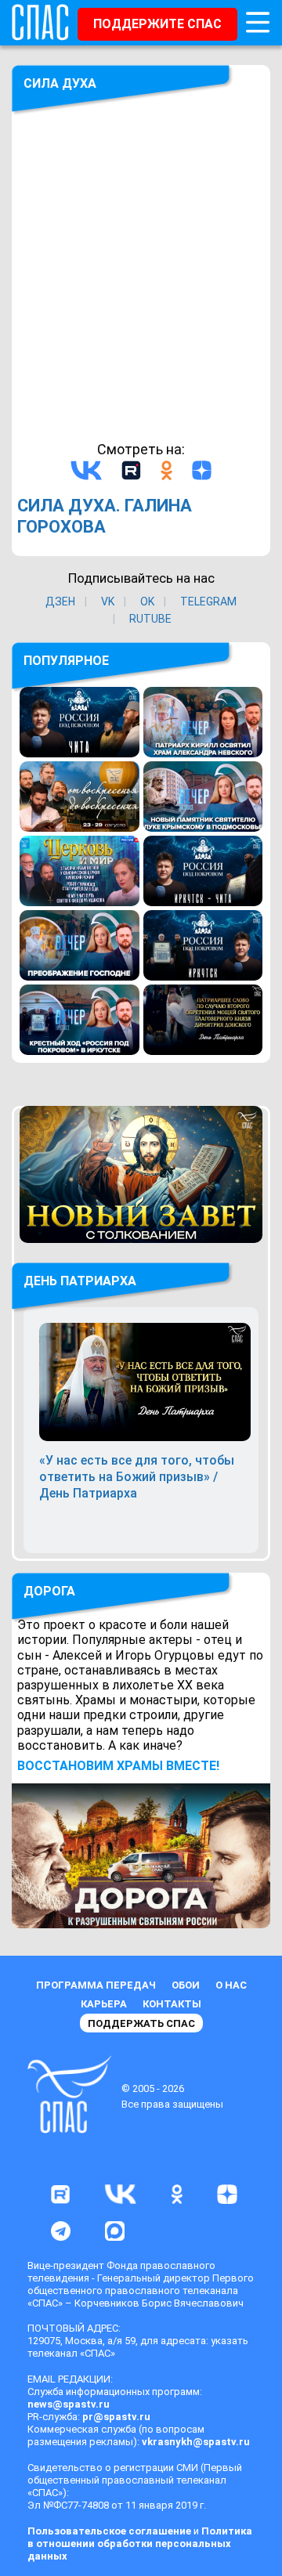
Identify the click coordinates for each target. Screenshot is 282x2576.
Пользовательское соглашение (109, 2531)
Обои (186, 1985)
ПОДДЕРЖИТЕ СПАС (157, 24)
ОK (147, 602)
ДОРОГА (49, 1591)
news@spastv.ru (69, 2404)
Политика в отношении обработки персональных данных (140, 2543)
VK (108, 602)
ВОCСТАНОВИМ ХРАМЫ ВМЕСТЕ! (118, 1766)
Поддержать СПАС (141, 2023)
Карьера (104, 2004)
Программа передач (96, 1985)
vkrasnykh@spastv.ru (196, 2442)
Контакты (172, 2004)
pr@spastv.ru (116, 2417)
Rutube (150, 619)
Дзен (60, 602)
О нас (231, 1985)
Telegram (208, 602)
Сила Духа (60, 83)
